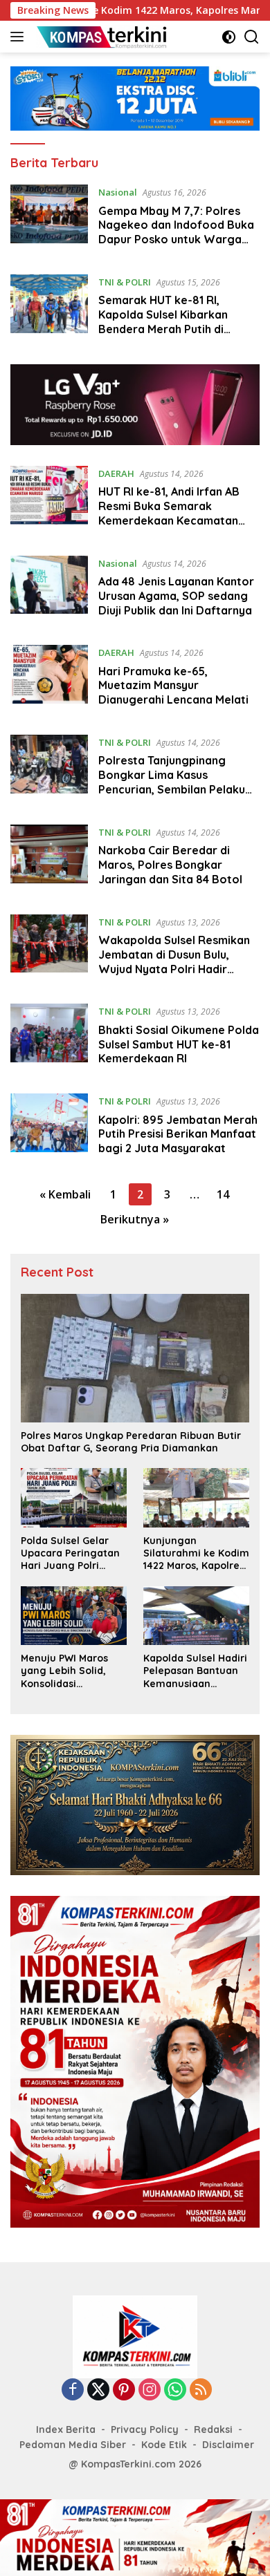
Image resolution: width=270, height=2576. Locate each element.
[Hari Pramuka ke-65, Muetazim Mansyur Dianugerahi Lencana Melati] (49, 679)
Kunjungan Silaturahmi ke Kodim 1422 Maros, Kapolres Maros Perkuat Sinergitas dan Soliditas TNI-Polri (196, 1553)
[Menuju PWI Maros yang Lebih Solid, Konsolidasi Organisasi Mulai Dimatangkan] (74, 1616)
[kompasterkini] (100, 37)
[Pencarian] (252, 37)
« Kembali (65, 1194)
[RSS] (201, 2390)
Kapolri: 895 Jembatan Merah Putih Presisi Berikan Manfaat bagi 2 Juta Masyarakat (178, 1134)
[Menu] (20, 37)
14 (223, 1194)
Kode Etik (164, 2445)
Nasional (118, 192)
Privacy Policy (145, 2429)
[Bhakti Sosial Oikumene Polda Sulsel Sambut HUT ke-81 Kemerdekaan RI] (49, 1038)
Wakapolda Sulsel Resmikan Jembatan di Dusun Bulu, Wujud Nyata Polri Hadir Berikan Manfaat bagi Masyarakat (174, 969)
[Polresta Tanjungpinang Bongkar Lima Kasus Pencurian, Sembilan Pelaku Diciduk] (49, 769)
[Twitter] (98, 2390)
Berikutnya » (135, 1219)
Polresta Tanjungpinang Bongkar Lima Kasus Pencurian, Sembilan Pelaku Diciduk (172, 782)
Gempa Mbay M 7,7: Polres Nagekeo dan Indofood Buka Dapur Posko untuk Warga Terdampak (176, 232)
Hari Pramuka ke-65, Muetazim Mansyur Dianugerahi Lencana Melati (173, 686)
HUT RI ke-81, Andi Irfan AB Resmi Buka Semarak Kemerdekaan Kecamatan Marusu (169, 513)
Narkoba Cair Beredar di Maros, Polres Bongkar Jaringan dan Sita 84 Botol (170, 865)
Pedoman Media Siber (73, 2445)
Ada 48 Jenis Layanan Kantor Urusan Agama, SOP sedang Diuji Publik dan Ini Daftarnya (176, 596)
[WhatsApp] (175, 2390)
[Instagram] (150, 2390)
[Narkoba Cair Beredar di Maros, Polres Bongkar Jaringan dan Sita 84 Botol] (49, 859)
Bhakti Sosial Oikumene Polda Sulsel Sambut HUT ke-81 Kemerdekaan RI (179, 1044)
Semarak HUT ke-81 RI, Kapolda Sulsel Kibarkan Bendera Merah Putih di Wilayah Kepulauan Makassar (177, 321)
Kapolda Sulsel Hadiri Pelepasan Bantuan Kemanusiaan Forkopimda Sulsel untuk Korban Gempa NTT (196, 1671)
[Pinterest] (124, 2390)
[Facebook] (73, 2390)
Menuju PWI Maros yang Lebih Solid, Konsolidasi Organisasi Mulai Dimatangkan (64, 1671)
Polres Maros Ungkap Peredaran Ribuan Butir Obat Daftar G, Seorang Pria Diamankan (131, 1442)
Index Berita (66, 2429)
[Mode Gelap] (229, 37)
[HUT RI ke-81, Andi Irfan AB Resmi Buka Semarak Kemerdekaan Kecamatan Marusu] (49, 500)
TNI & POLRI (125, 282)
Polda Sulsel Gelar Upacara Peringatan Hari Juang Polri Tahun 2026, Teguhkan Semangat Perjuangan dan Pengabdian (72, 1553)
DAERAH (116, 473)
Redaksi (213, 2429)
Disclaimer (228, 2445)
